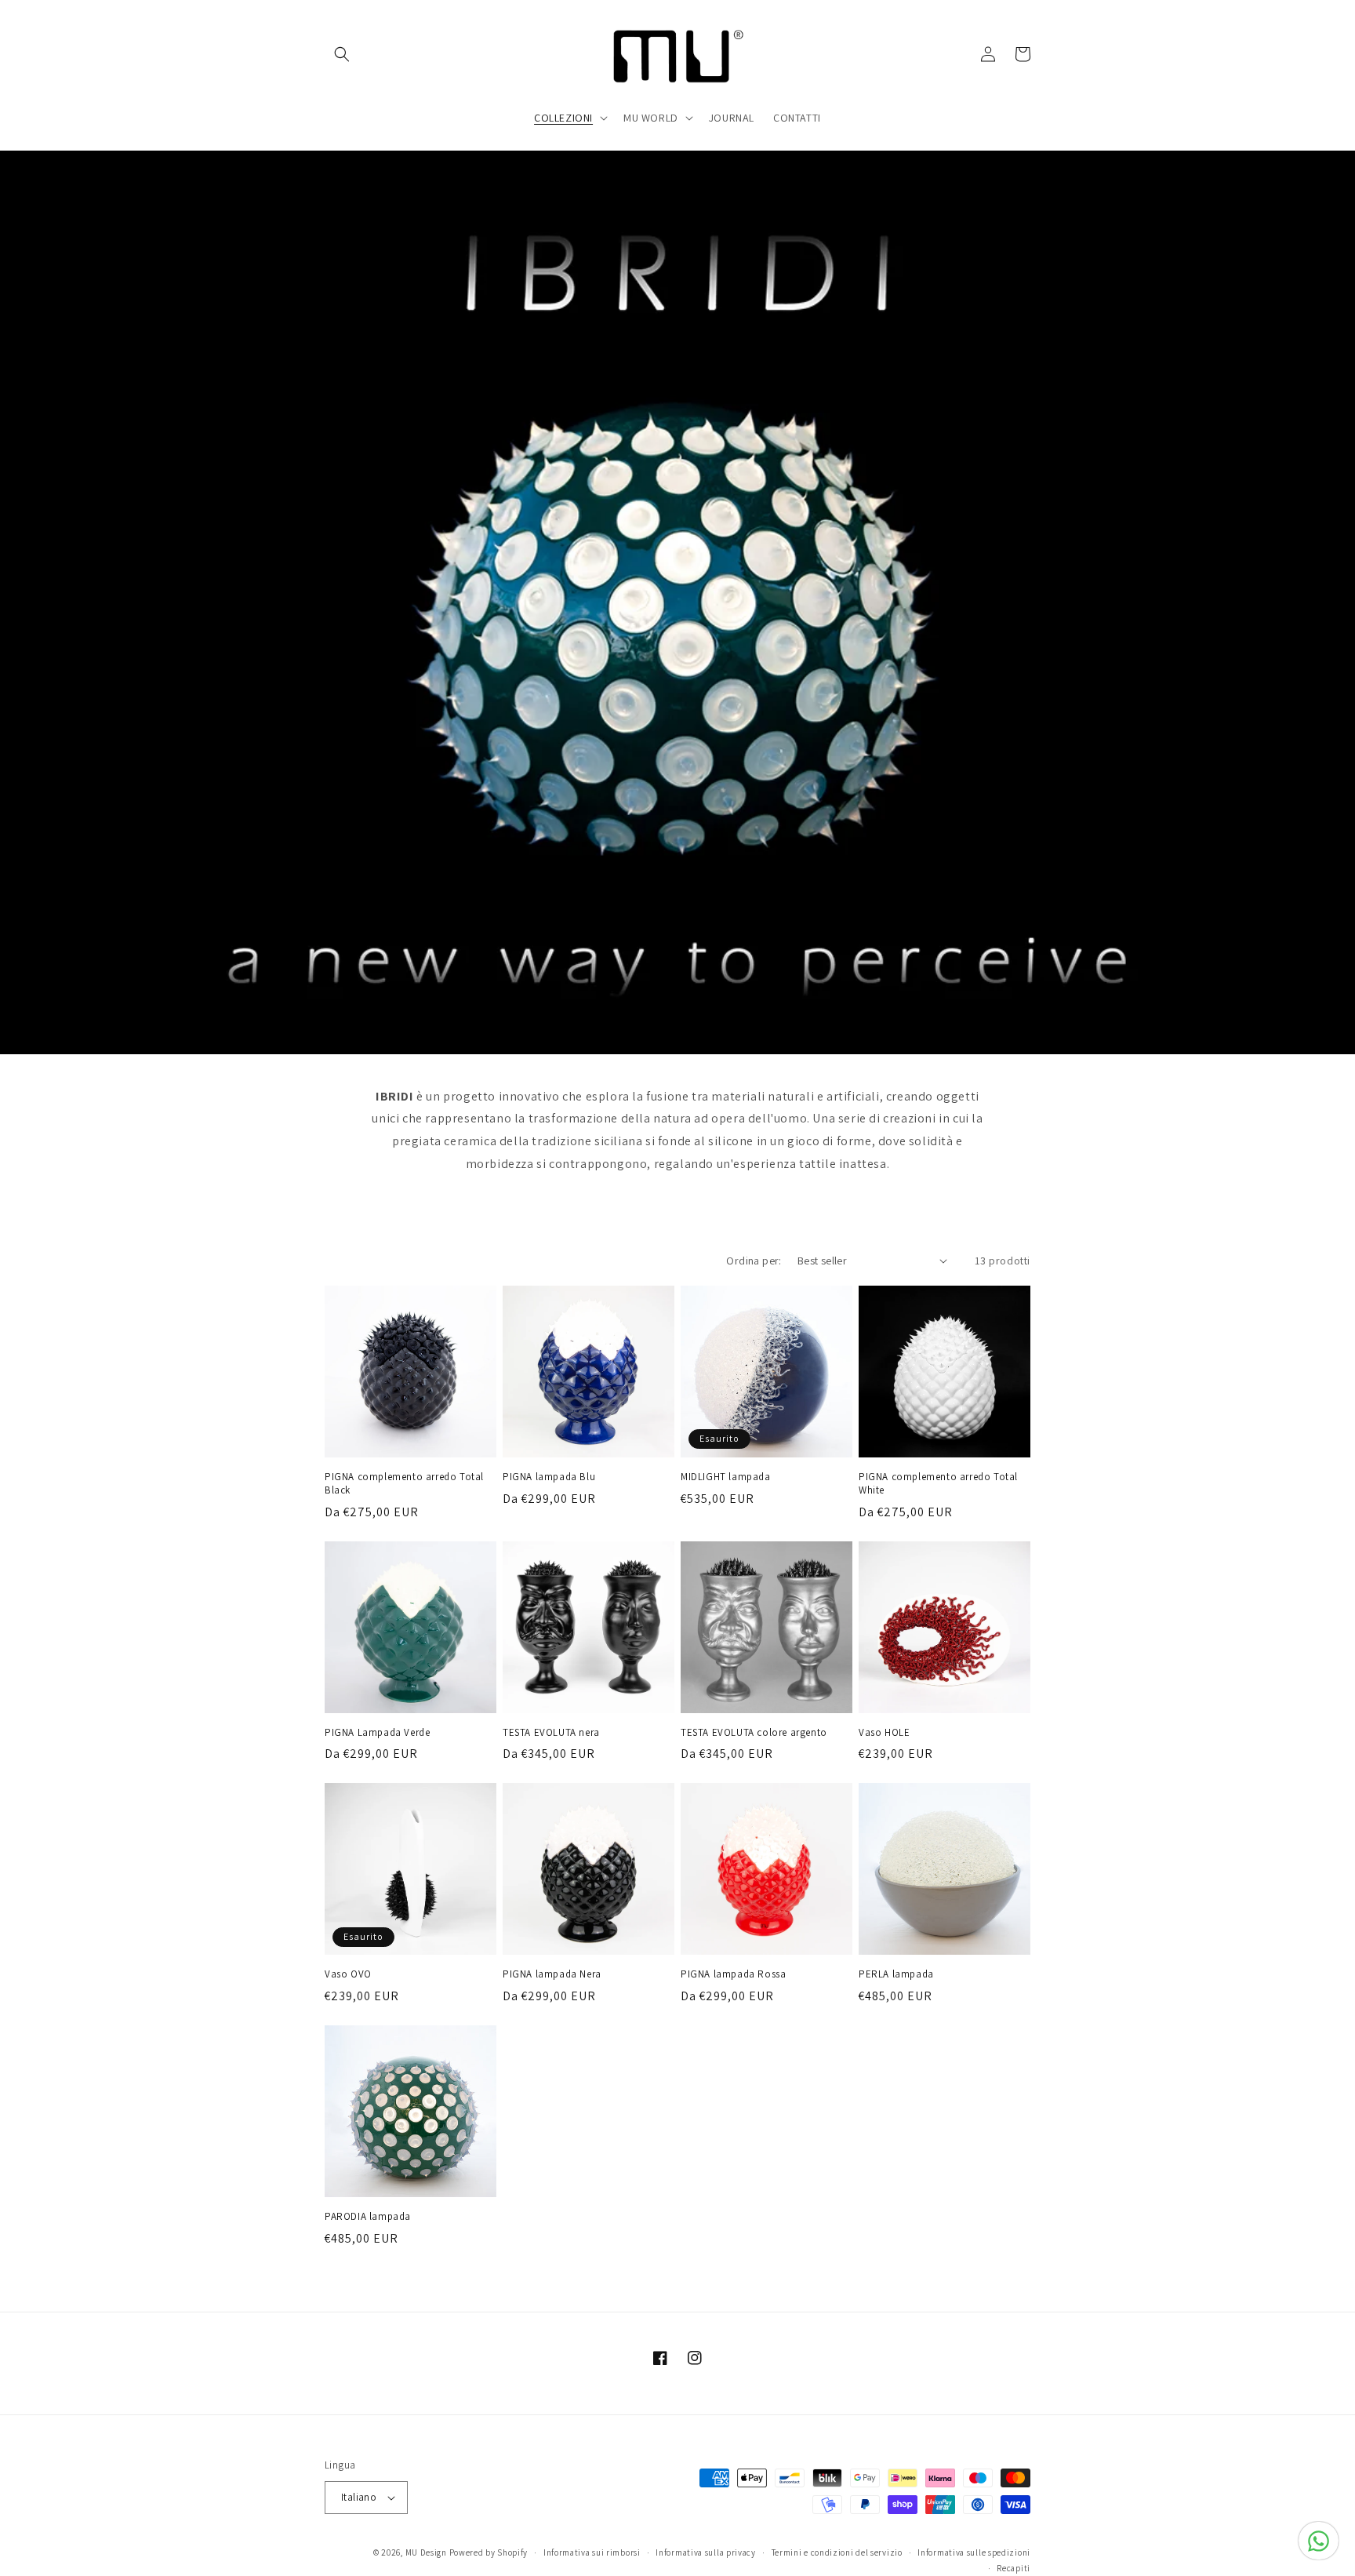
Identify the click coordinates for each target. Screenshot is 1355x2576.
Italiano (359, 2497)
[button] (342, 54)
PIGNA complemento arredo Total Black (404, 1484)
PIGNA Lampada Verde (377, 1733)
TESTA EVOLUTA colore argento (754, 1733)
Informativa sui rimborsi (592, 2552)
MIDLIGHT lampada (726, 1477)
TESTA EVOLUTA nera (551, 1733)
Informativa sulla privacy (706, 2552)
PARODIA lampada (368, 2217)
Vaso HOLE (884, 1733)
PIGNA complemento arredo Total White (938, 1484)
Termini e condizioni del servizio (837, 2552)
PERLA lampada (896, 1974)
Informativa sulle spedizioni (974, 2552)
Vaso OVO (348, 1974)
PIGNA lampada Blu (549, 1477)
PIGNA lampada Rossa (733, 1974)
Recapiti (1014, 2568)
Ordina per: (754, 1261)
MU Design (426, 2552)
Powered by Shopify (489, 2552)
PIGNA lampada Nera (552, 1974)
